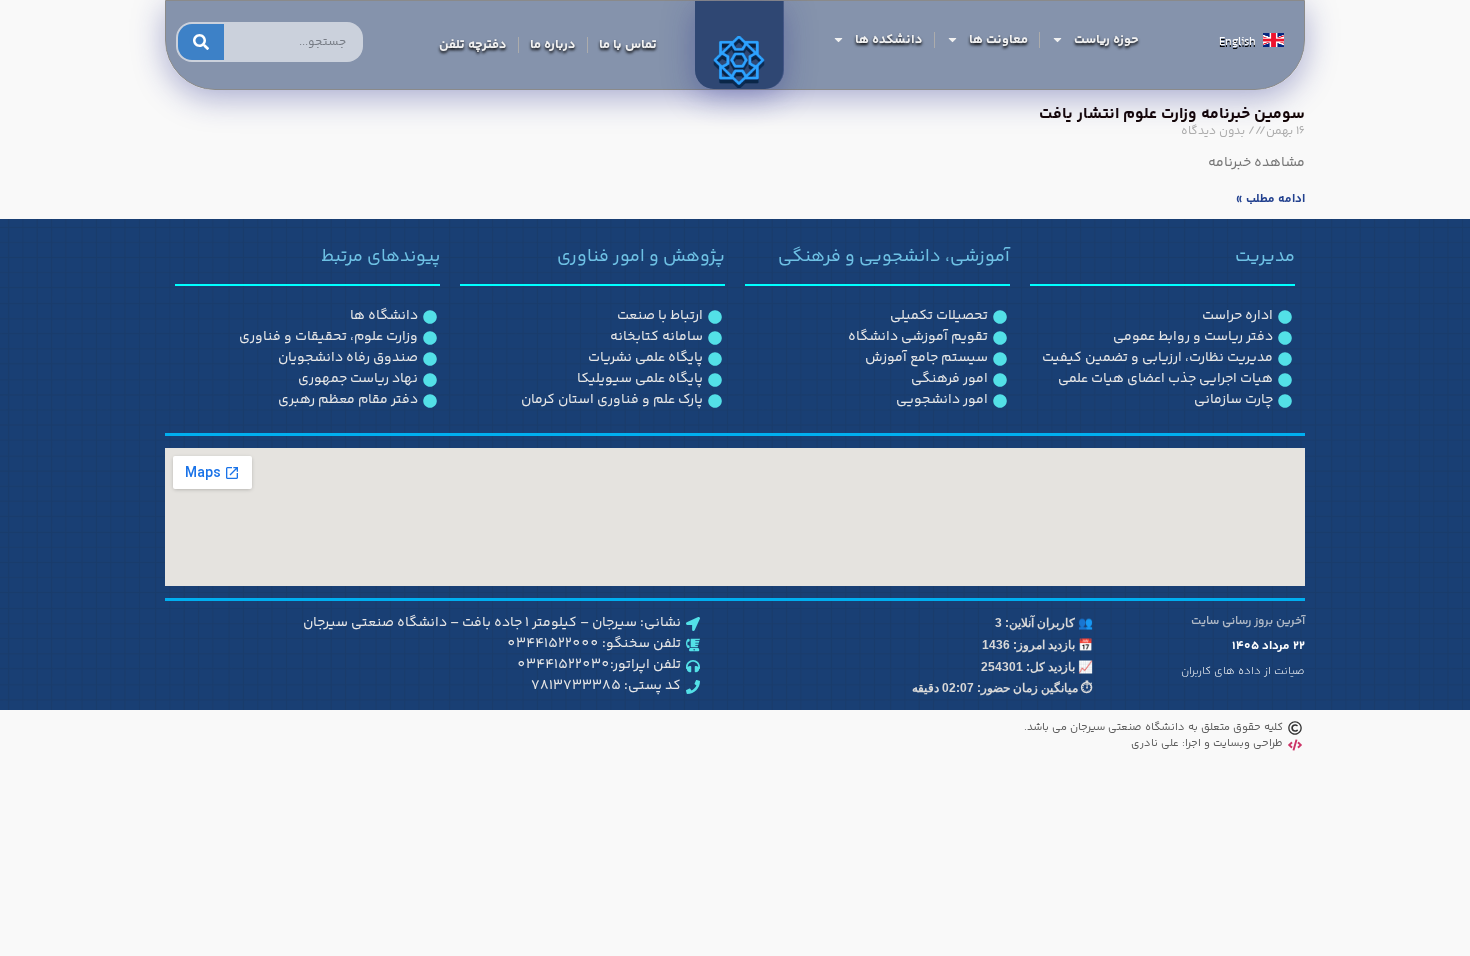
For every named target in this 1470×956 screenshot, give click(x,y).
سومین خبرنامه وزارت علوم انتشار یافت (1172, 114)
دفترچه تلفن (473, 45)
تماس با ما (628, 45)
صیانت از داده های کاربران (1243, 671)
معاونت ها (998, 40)
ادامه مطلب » (1270, 199)
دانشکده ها (889, 40)
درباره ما (553, 45)
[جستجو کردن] (201, 42)
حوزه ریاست (1106, 40)
